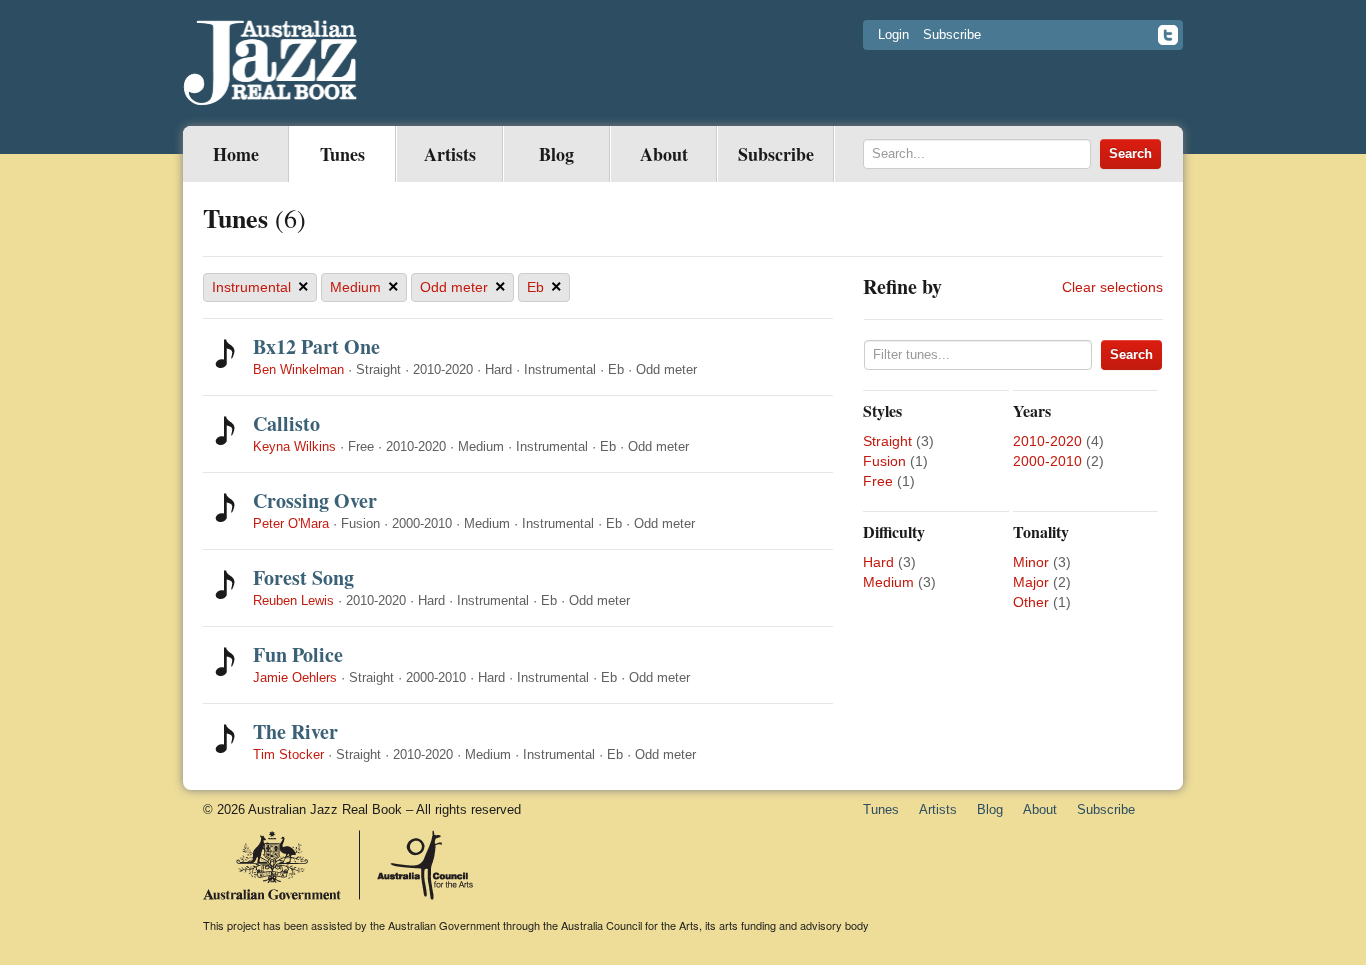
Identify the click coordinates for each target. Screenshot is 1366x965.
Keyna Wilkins (294, 446)
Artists (450, 154)
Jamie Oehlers (295, 677)
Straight (887, 441)
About (664, 154)
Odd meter (463, 287)
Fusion (884, 461)
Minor (1031, 562)
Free (878, 481)
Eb (544, 287)
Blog (556, 154)
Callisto (286, 423)
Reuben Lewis (293, 600)
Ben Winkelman (298, 369)
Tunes (342, 154)
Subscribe (952, 34)
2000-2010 (1047, 461)
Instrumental (260, 287)
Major (1031, 582)
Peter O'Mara (291, 523)
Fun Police (298, 654)
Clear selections (1112, 287)
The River (295, 731)
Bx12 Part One (316, 346)
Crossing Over (315, 500)
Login (893, 34)
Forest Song (303, 577)
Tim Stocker (288, 754)
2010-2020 (1047, 441)
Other (1031, 602)
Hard (878, 562)
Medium (364, 287)
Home (236, 154)
